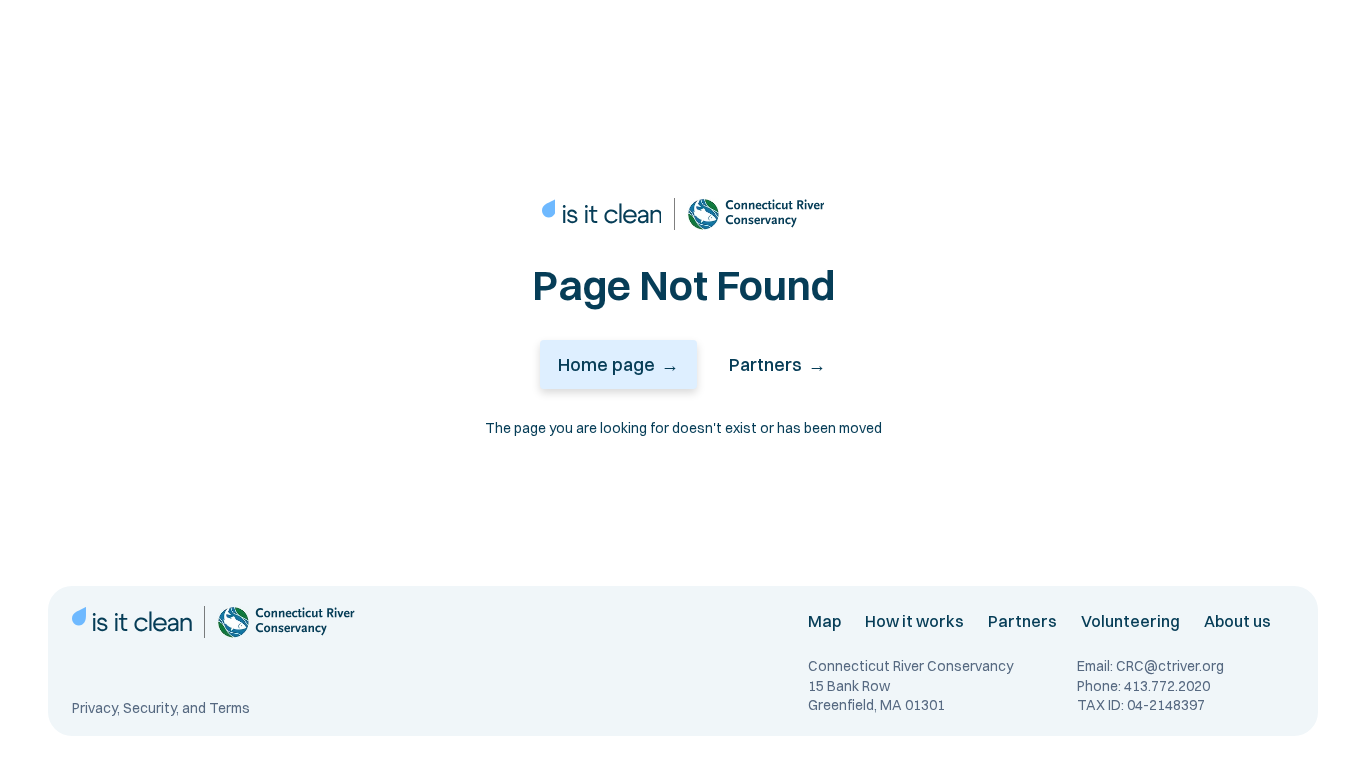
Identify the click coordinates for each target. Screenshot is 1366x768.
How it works (914, 621)
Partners (1022, 621)
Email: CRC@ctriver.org (1150, 666)
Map (824, 621)
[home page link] (602, 214)
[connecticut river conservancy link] (756, 214)
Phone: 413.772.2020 (1143, 686)
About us (1237, 621)
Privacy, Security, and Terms (161, 708)
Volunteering (1130, 621)
